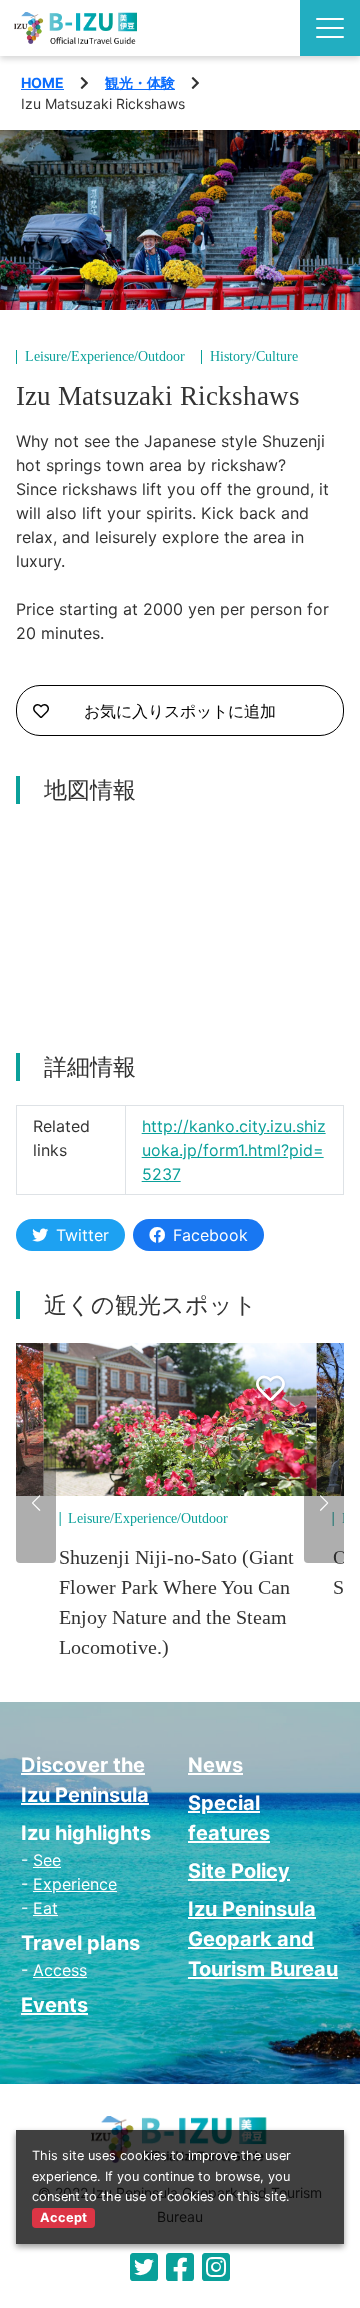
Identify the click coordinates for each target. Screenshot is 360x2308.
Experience (75, 1884)
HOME (42, 82)
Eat (45, 1908)
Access (60, 1970)
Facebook (210, 1235)
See (47, 1860)
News (215, 1765)
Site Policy (239, 1871)
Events (54, 2005)
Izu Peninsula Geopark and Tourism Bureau (263, 1939)
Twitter (82, 1235)
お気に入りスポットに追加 (180, 711)
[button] (36, 1503)
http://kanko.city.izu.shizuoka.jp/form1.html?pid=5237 (234, 1150)
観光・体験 (140, 82)
